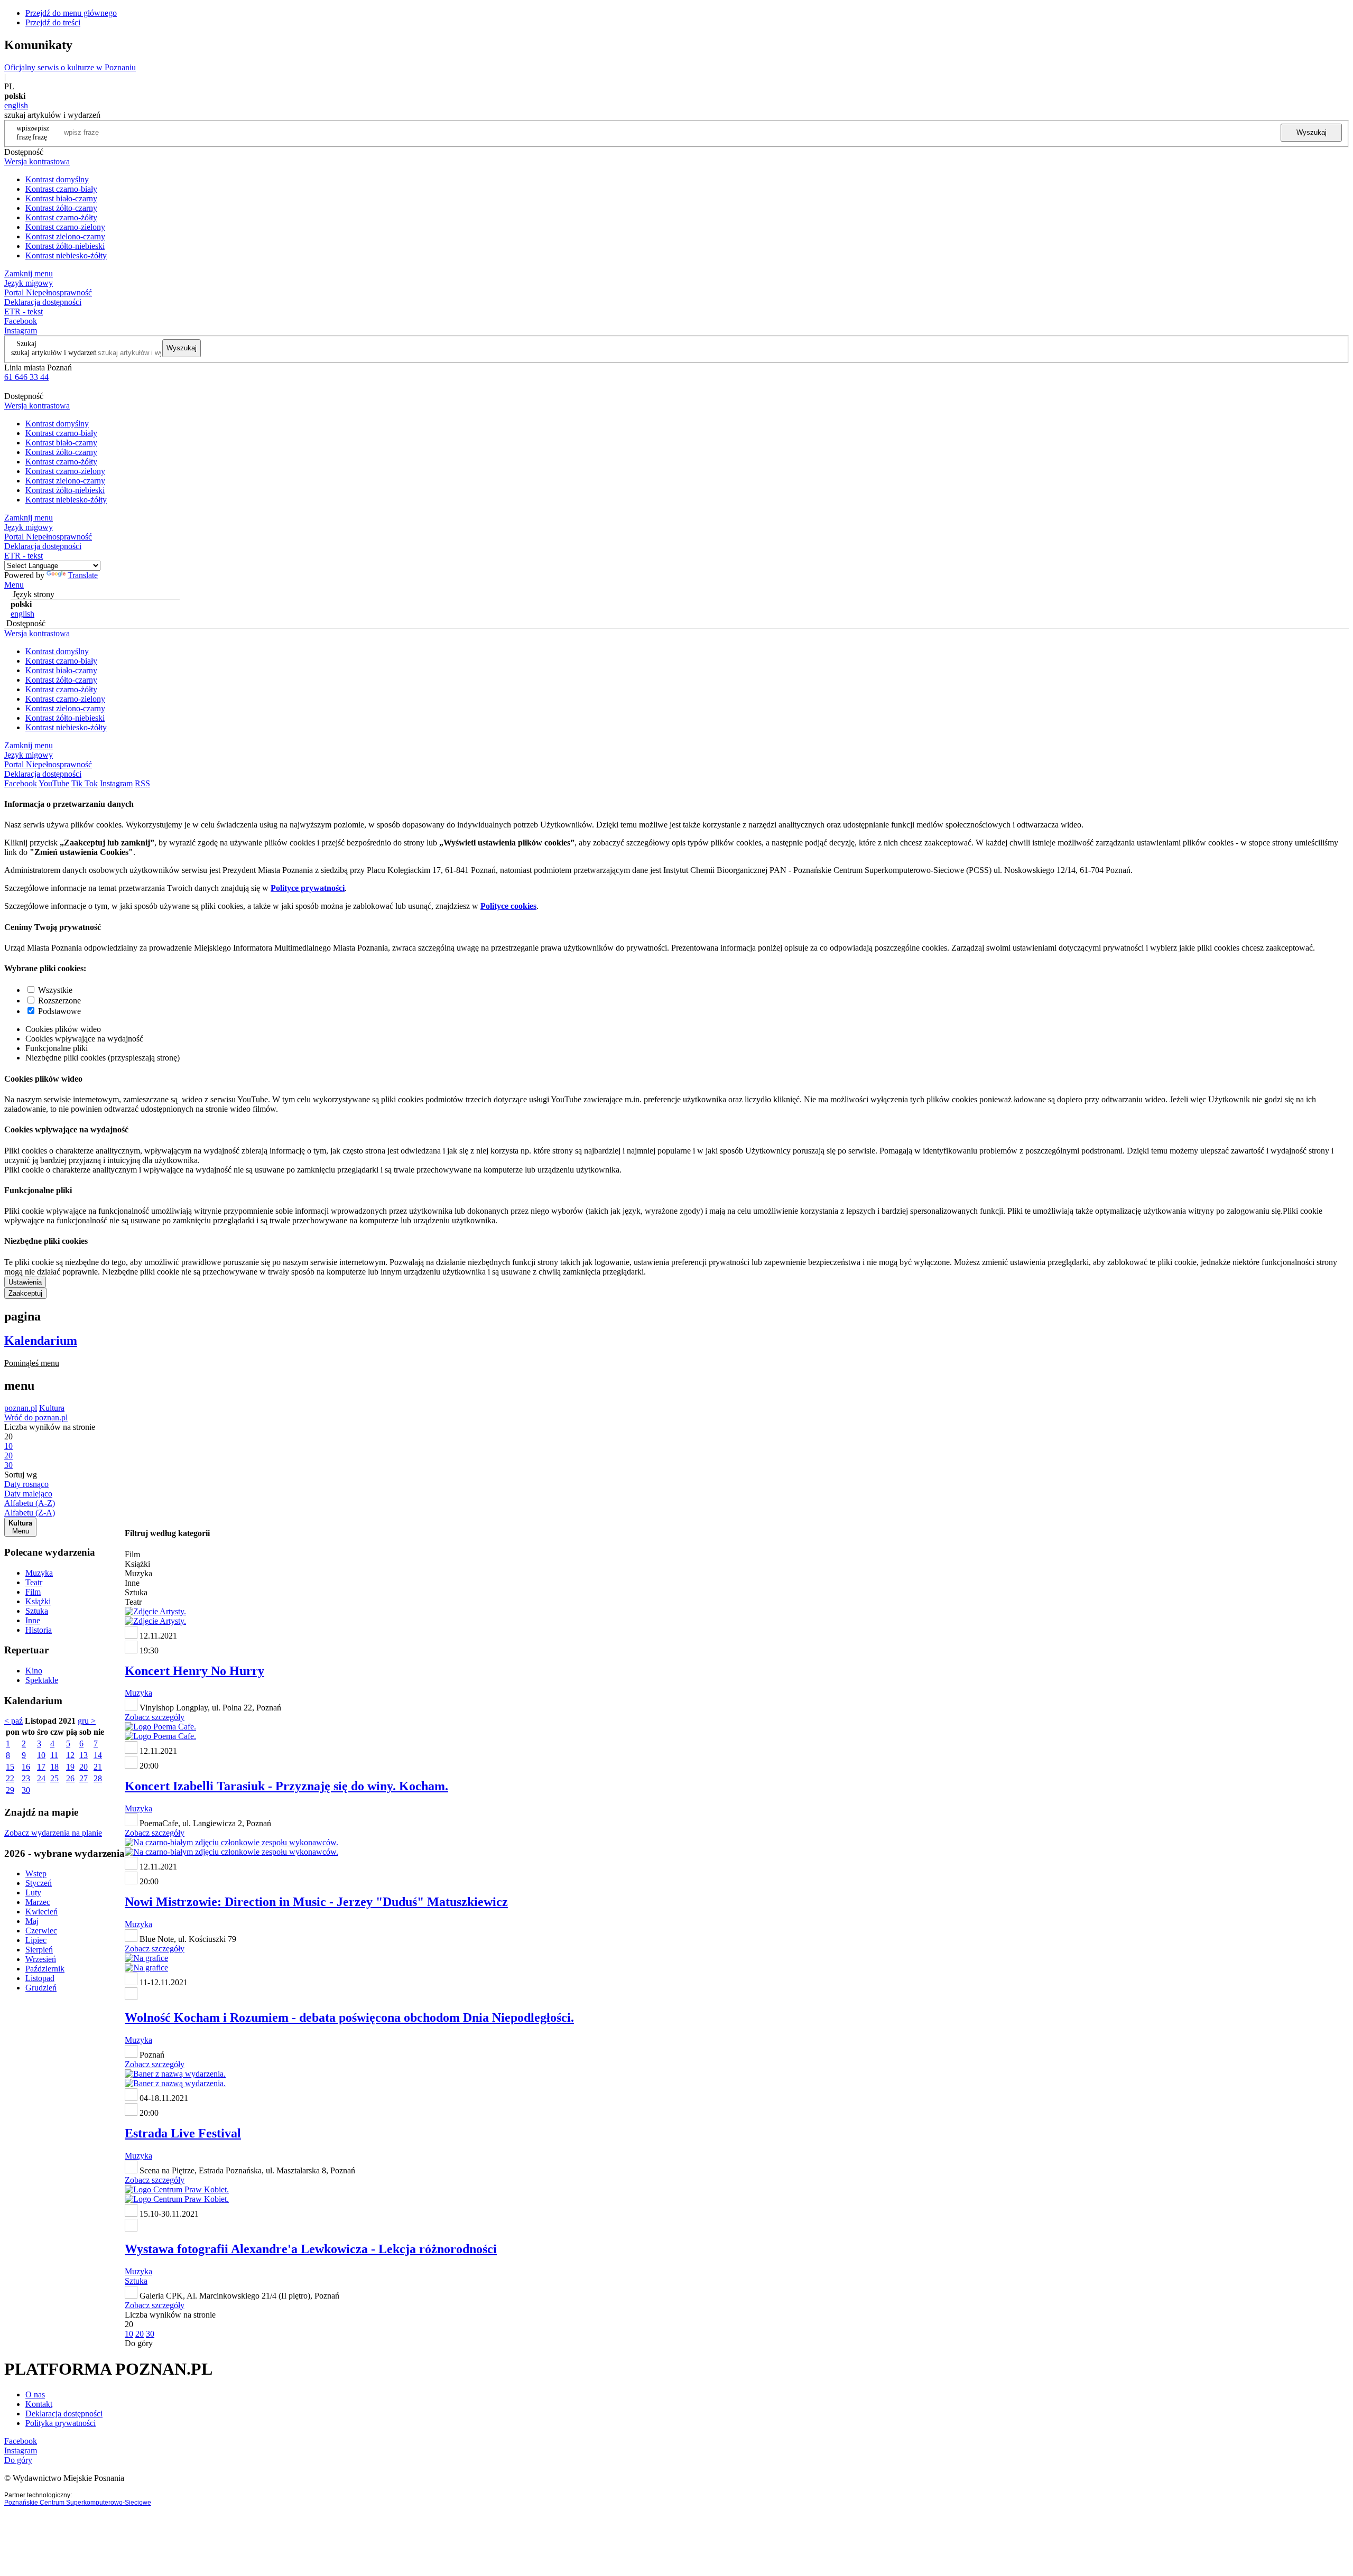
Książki (38, 1601)
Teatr (34, 1582)
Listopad (40, 1978)
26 (70, 1778)
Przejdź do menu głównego (71, 13)
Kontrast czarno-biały (61, 189)
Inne (33, 1620)
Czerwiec (41, 1931)
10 (41, 1755)
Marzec (38, 1902)
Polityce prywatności (308, 888)
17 (41, 1767)
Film (33, 1592)
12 (70, 1755)
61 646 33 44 (26, 377)
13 (84, 1755)
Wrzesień (41, 1959)
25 (54, 1778)
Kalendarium (41, 1341)
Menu (14, 585)
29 (10, 1790)
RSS (142, 783)
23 (26, 1778)
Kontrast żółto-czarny (61, 208)
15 (10, 1767)
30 (26, 1790)
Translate (83, 575)
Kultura (52, 1408)
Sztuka (37, 1611)
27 (84, 1778)
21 (98, 1767)
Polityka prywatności (61, 2423)
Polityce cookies (508, 906)
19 (70, 1767)
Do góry (139, 2343)
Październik (45, 1969)
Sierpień (39, 1950)
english (16, 105)
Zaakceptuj (25, 1293)
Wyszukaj (1312, 132)
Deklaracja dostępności (64, 2414)
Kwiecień (41, 1912)
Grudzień (41, 1988)
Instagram (21, 331)
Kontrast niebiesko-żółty (66, 255)
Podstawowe (59, 1011)
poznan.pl (21, 1408)
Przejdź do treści (53, 22)
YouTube (54, 783)
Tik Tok (85, 783)
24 (41, 1778)
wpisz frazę (41, 132)
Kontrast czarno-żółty (61, 217)
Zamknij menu (29, 273)
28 (98, 1778)
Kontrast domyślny (57, 179)
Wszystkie (55, 990)
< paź (13, 1721)
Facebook (21, 321)
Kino (34, 1671)
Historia (39, 1630)
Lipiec (36, 1940)
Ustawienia (25, 1282)
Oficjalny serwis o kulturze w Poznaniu (70, 67)
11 (54, 1755)
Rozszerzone (59, 1001)
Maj (32, 1921)
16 (26, 1767)
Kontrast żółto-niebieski (65, 246)
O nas (35, 2394)
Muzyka (39, 1573)
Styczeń (39, 1883)
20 (84, 1767)
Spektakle (42, 1680)
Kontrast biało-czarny (61, 198)
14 (98, 1755)
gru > (87, 1721)
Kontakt (39, 2404)
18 (54, 1767)
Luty (33, 1893)
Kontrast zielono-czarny (65, 236)
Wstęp (36, 1873)
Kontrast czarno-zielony (65, 227)
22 (10, 1778)
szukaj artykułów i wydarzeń (54, 352)
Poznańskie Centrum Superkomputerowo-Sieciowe (78, 2503)
